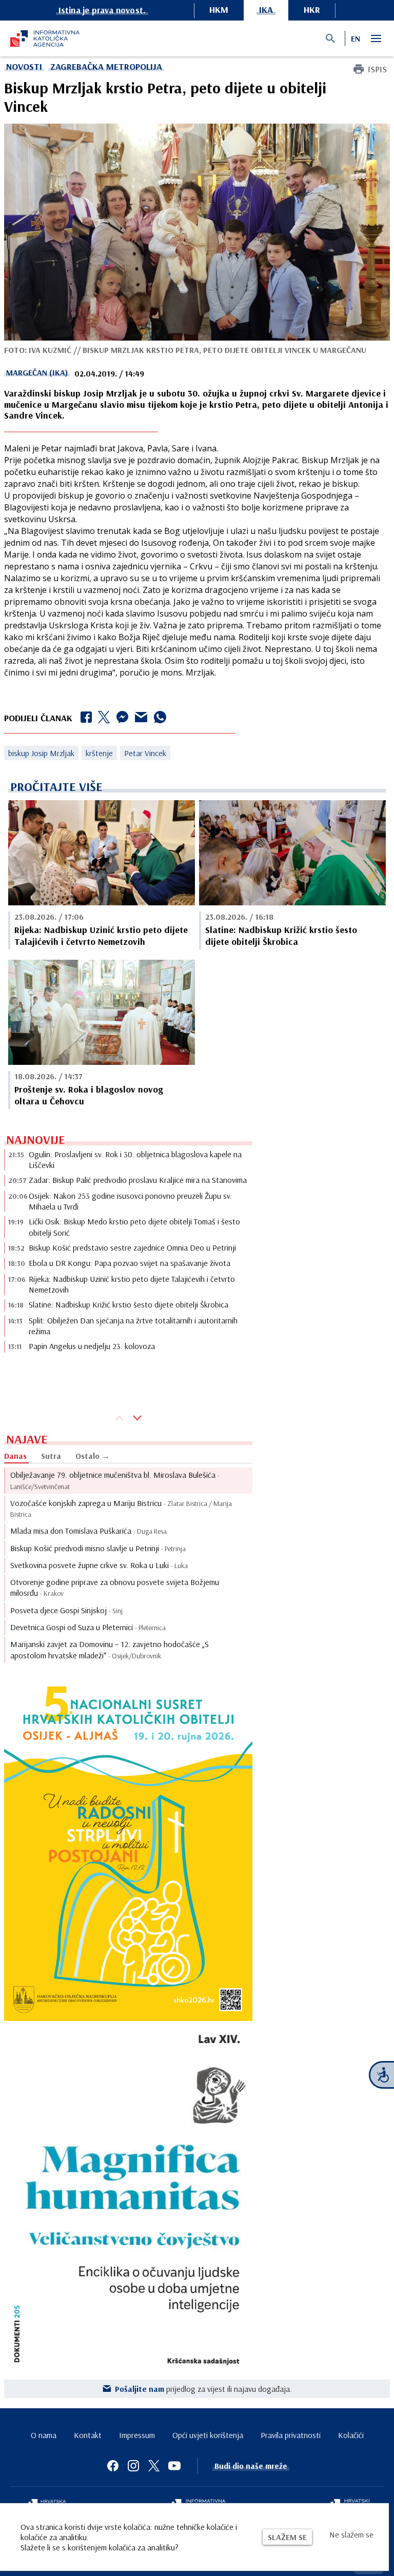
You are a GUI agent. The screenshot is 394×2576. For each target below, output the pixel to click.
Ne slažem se (351, 2534)
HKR (312, 9)
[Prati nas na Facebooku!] (113, 2466)
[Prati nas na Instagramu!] (133, 2466)
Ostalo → (93, 1456)
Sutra (51, 1456)
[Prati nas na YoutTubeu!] (174, 2466)
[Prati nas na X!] (154, 2466)
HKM (219, 9)
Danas (15, 1456)
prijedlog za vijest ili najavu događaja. (203, 2389)
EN (356, 38)
